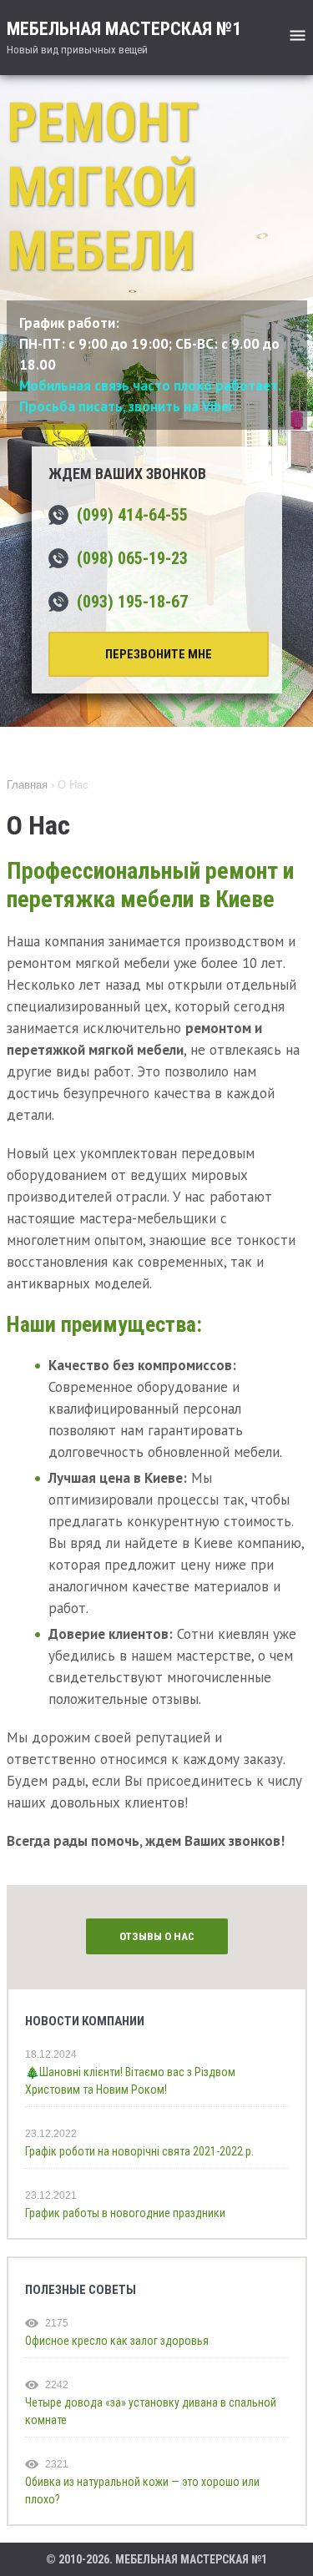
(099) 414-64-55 (132, 515)
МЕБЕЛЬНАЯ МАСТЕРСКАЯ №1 (124, 37)
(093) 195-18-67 (132, 602)
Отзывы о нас (157, 1936)
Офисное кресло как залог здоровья (117, 2341)
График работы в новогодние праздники (125, 2213)
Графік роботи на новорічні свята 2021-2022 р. (139, 2151)
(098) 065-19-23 (132, 558)
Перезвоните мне (159, 654)
